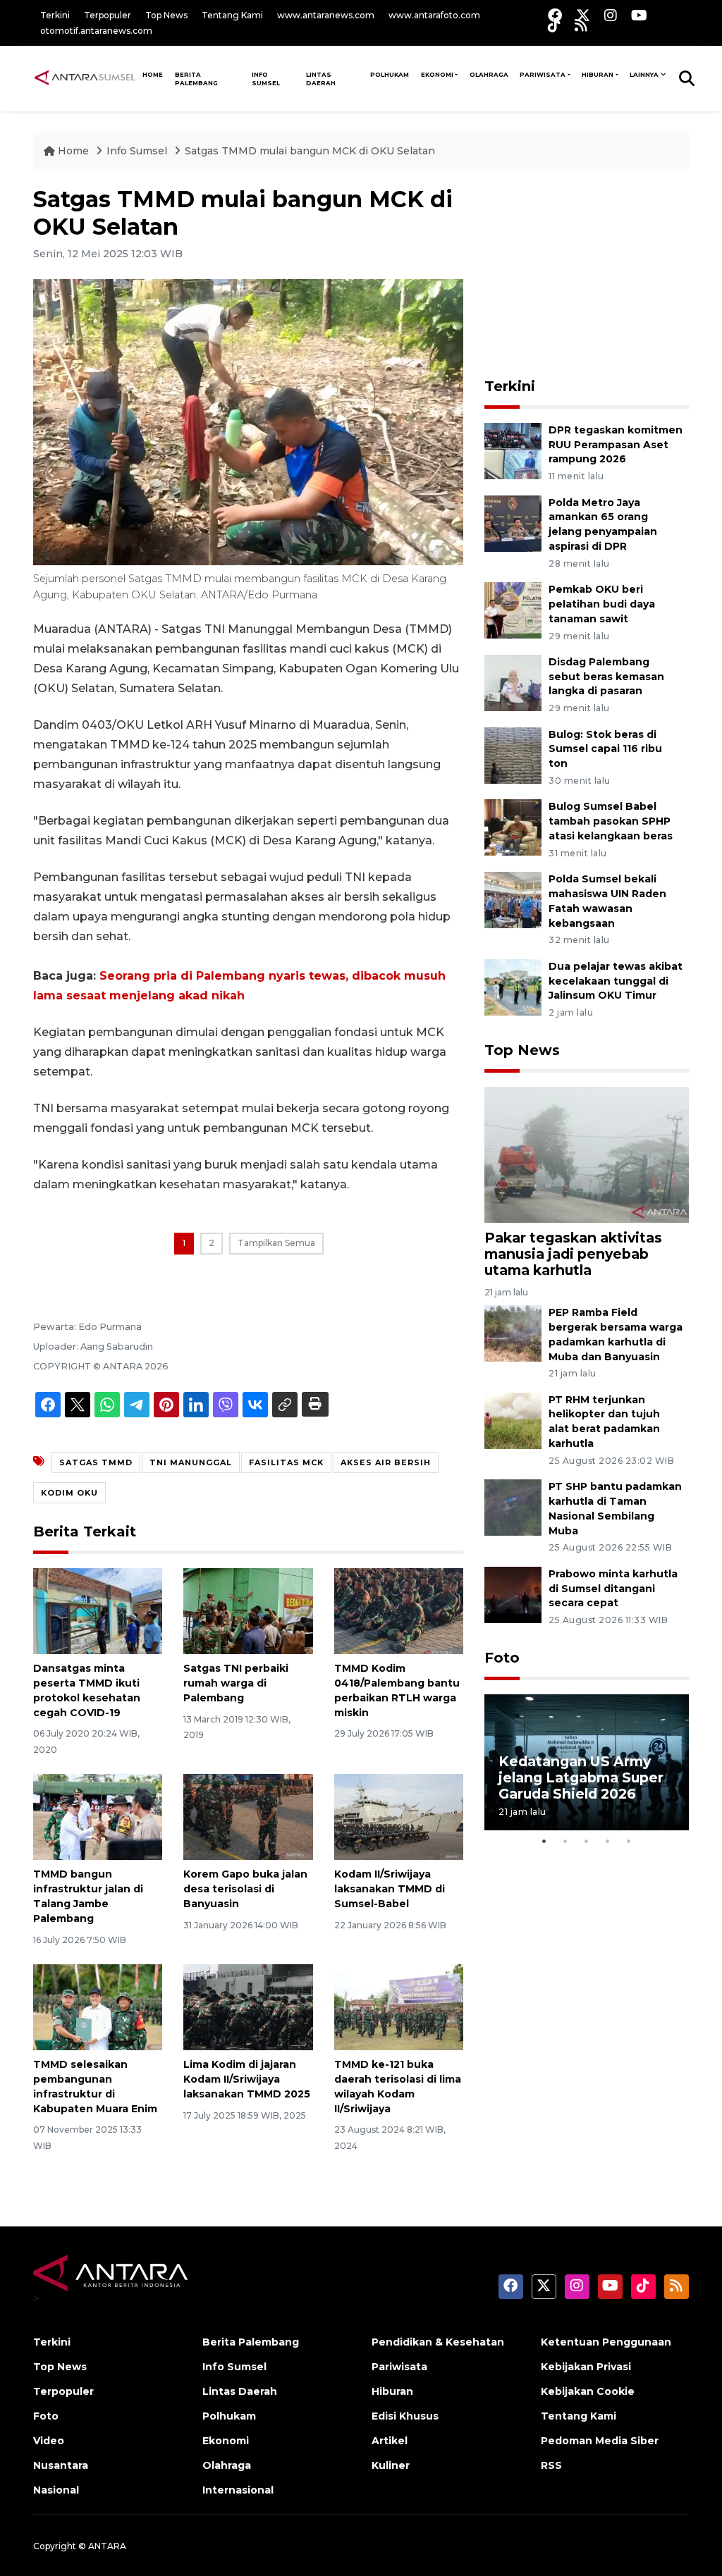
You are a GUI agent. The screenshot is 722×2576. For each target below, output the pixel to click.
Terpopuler (108, 15)
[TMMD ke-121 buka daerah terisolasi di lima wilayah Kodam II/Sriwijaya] (399, 2006)
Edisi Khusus (405, 2416)
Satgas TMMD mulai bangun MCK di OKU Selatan (310, 151)
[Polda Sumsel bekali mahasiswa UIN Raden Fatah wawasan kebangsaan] (513, 899)
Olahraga (489, 75)
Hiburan (598, 75)
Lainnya (644, 75)
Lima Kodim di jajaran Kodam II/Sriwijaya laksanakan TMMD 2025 (247, 2079)
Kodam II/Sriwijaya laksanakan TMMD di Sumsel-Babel (390, 1889)
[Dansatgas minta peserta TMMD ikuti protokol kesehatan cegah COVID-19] (98, 1610)
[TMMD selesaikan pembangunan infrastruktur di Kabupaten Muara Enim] (98, 2006)
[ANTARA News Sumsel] (85, 78)
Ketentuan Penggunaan (606, 2342)
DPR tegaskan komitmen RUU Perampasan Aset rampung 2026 (616, 445)
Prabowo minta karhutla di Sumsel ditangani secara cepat (613, 1589)
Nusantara (61, 2465)
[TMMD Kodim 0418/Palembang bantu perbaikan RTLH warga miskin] (399, 1610)
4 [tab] (608, 1841)
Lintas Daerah (321, 79)
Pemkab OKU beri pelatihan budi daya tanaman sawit (602, 604)
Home (73, 151)
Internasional (238, 2490)
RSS (551, 2465)
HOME (153, 75)
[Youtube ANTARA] (639, 15)
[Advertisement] (590, 274)
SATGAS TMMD (96, 1462)
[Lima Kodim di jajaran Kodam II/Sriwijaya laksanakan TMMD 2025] (248, 2006)
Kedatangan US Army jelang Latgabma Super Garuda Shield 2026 (581, 1777)
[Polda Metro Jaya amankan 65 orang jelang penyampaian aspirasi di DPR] (513, 523)
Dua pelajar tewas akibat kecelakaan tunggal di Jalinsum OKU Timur (616, 981)
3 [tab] (587, 1841)
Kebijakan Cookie (588, 2391)
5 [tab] (629, 1841)
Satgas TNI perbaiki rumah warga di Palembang (236, 1683)
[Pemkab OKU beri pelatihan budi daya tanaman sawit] (513, 609)
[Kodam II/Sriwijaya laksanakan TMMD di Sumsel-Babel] (399, 1816)
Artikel (390, 2441)
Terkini (55, 15)
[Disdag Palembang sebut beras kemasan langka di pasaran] (513, 682)
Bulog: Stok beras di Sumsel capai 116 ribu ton (605, 749)
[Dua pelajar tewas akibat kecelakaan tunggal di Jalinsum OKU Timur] (513, 986)
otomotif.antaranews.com (96, 31)
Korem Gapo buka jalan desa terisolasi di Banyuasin (245, 1889)
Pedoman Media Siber (600, 2441)
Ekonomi (437, 75)
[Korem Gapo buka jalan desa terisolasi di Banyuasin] (248, 1816)
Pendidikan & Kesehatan (438, 2342)
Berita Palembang (196, 79)
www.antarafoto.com (434, 15)
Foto (502, 1658)
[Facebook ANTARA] (555, 15)
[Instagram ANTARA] (611, 15)
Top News (166, 15)
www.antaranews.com (326, 15)
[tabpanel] (587, 1762)
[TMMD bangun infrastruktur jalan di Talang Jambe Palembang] (98, 1816)
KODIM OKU (69, 1493)
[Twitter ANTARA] (583, 15)
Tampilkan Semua (276, 1243)
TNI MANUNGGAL (191, 1462)
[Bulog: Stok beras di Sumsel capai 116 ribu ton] (513, 754)
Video (49, 2441)
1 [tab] (544, 1841)
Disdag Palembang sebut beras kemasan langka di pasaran (606, 677)
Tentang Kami (232, 15)
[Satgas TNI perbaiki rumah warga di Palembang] (248, 1610)
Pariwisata (543, 75)
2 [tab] (565, 1841)
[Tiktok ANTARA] (554, 25)
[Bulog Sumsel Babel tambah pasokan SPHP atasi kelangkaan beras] (513, 827)
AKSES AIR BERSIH (386, 1462)
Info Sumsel (266, 79)
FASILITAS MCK (286, 1462)
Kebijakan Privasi (586, 2367)
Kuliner (391, 2465)
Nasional (56, 2490)
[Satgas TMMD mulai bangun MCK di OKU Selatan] (587, 1153)
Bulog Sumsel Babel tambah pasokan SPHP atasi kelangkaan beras (611, 821)
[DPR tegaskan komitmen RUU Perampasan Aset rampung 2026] (513, 450)
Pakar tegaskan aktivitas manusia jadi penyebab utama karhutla (573, 1254)
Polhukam (390, 75)
